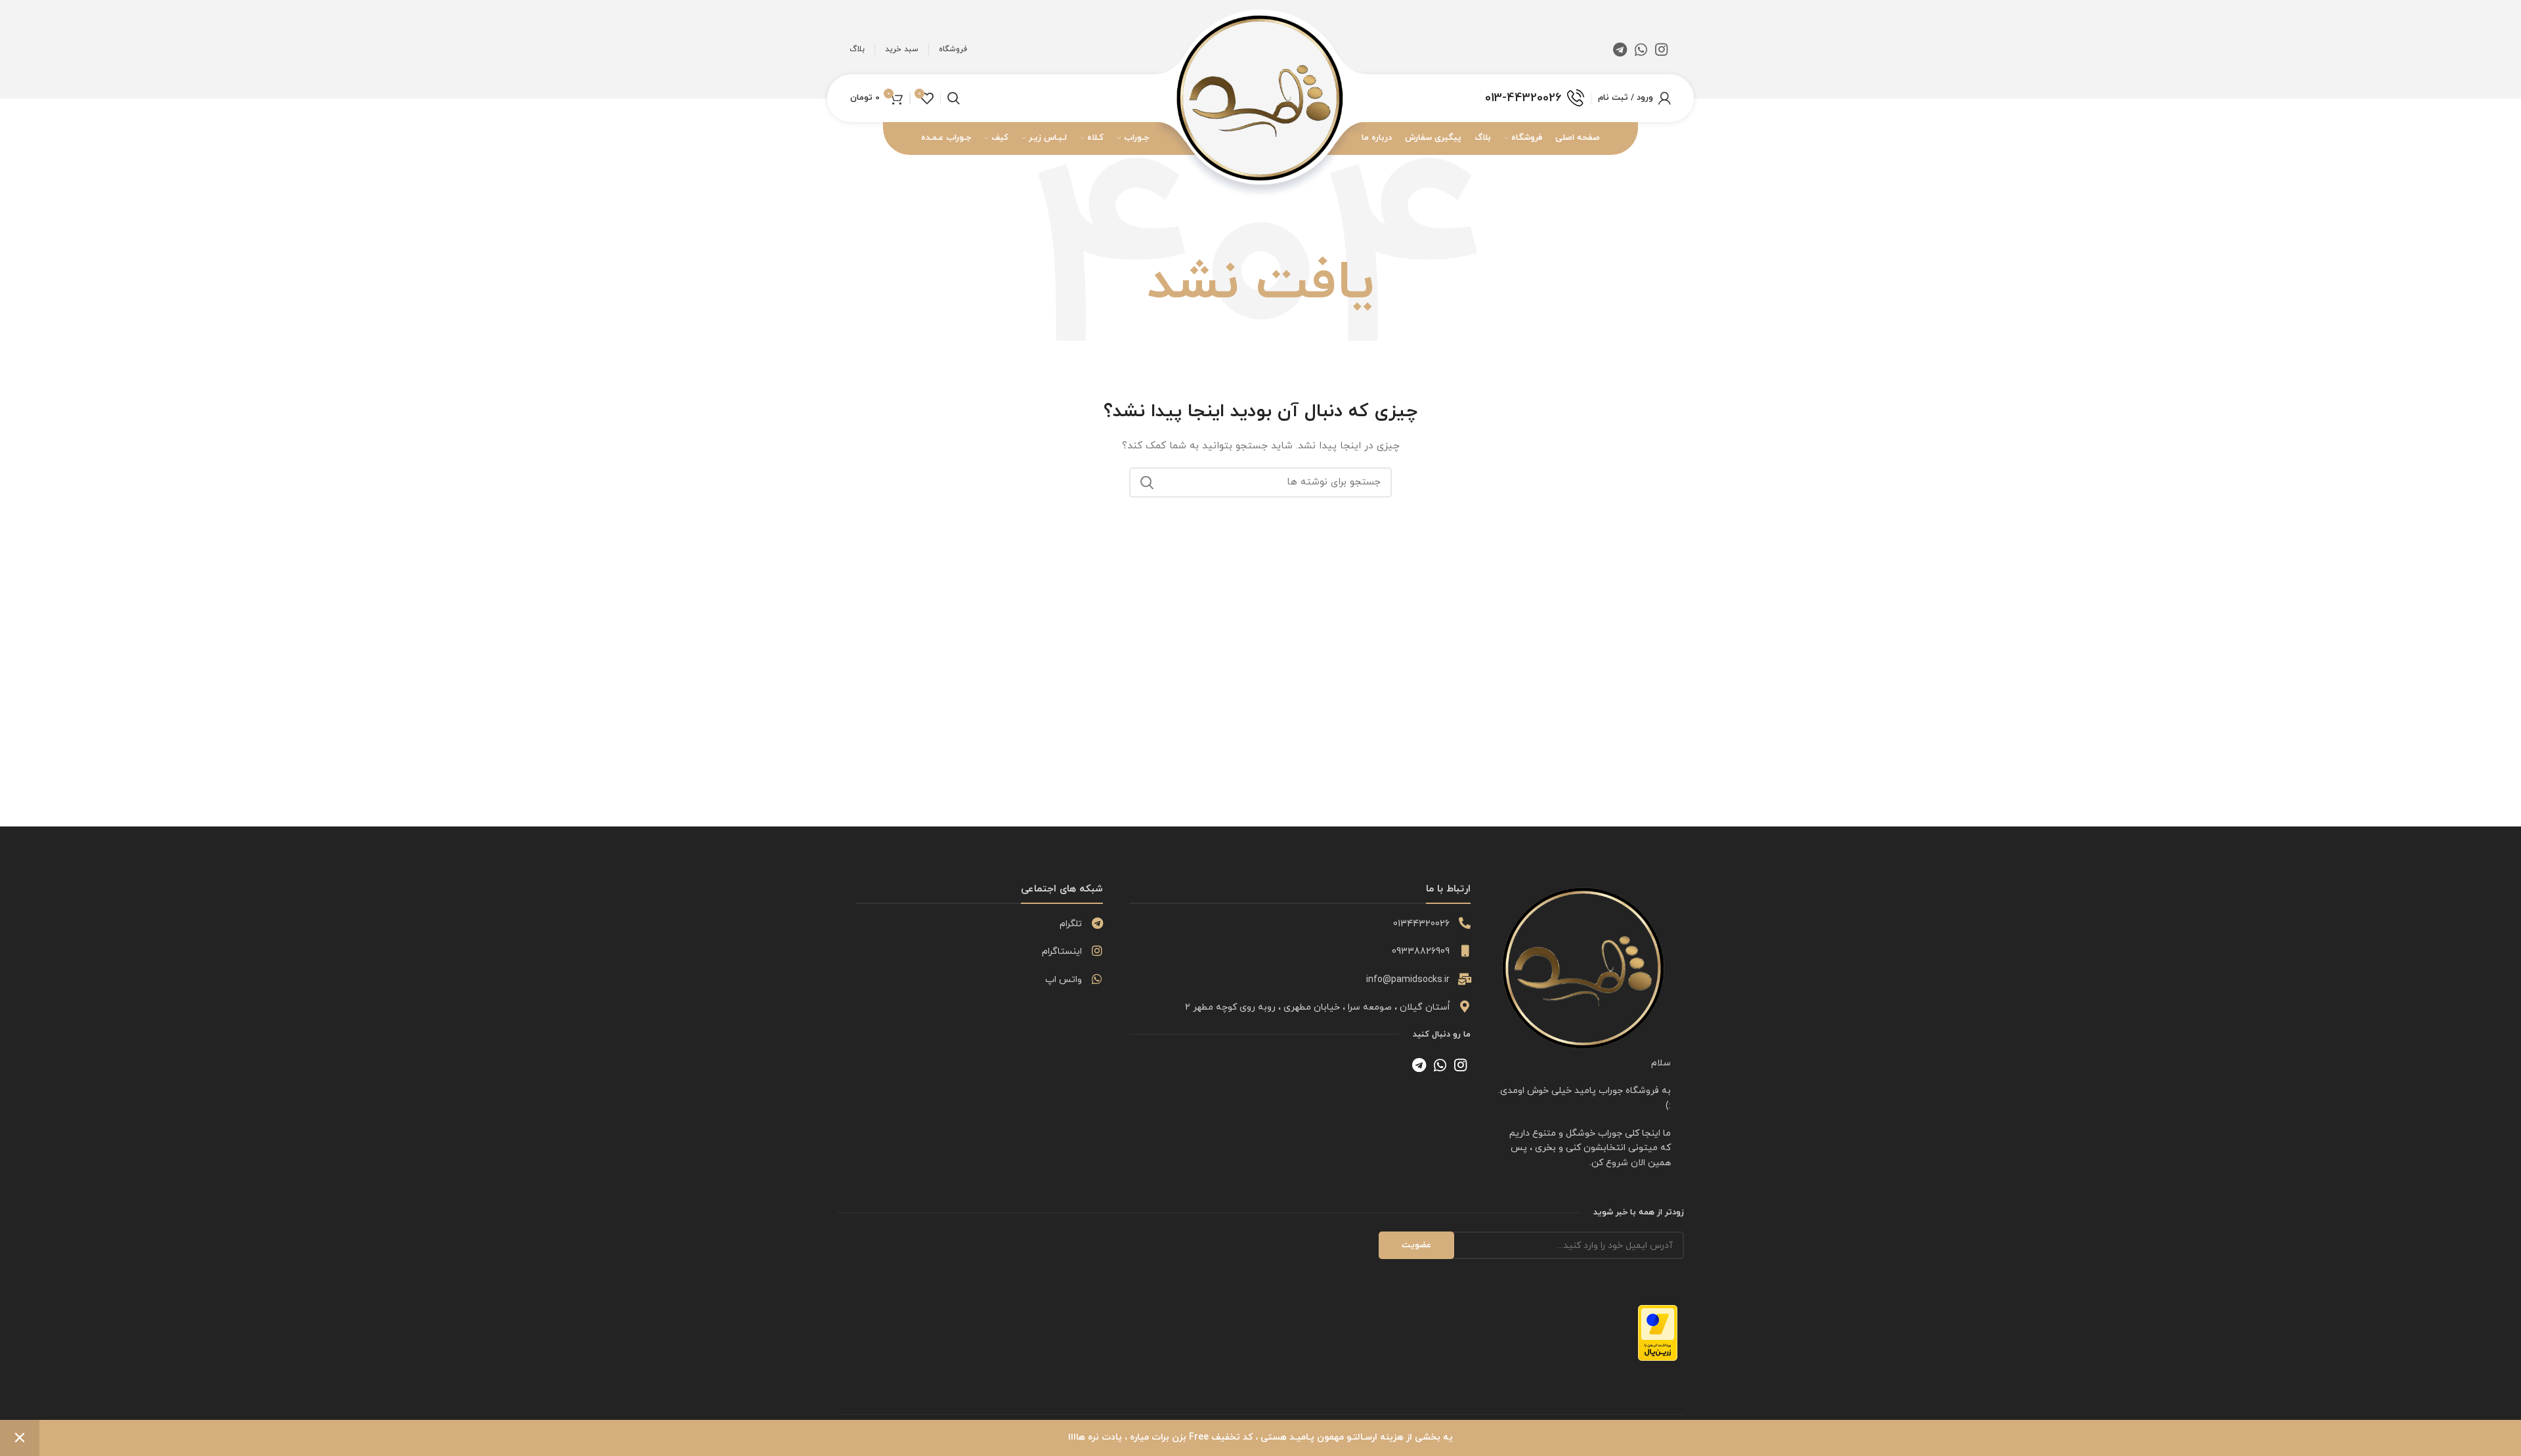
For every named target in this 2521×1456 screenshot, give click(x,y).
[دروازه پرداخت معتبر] (1658, 1332)
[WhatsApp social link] (1641, 49)
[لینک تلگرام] (1620, 49)
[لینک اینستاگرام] (1661, 49)
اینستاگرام (1062, 952)
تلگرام (1071, 924)
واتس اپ (1064, 980)
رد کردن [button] (20, 1438)
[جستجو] (1147, 482)
